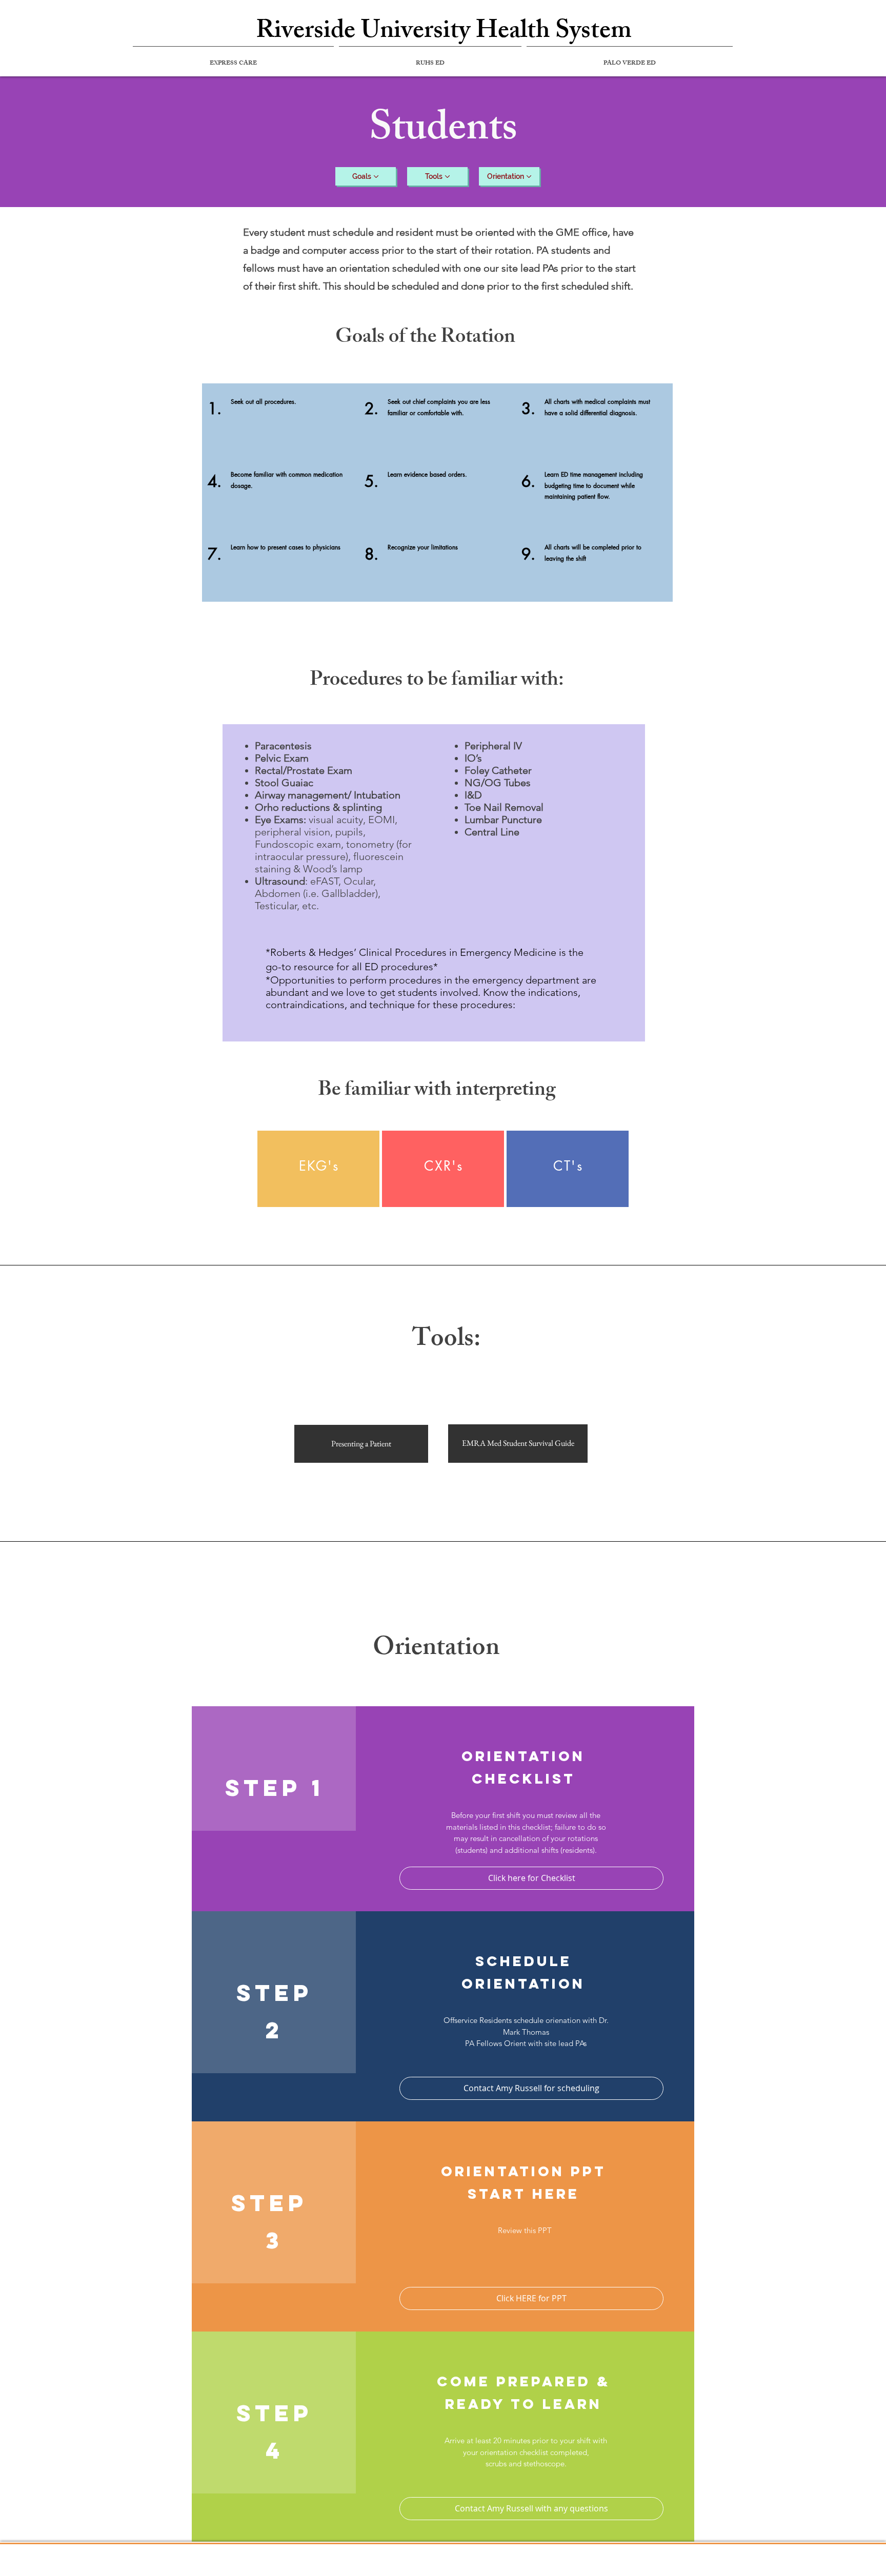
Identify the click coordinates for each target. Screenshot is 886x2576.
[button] (531, 2088)
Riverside (306, 33)
